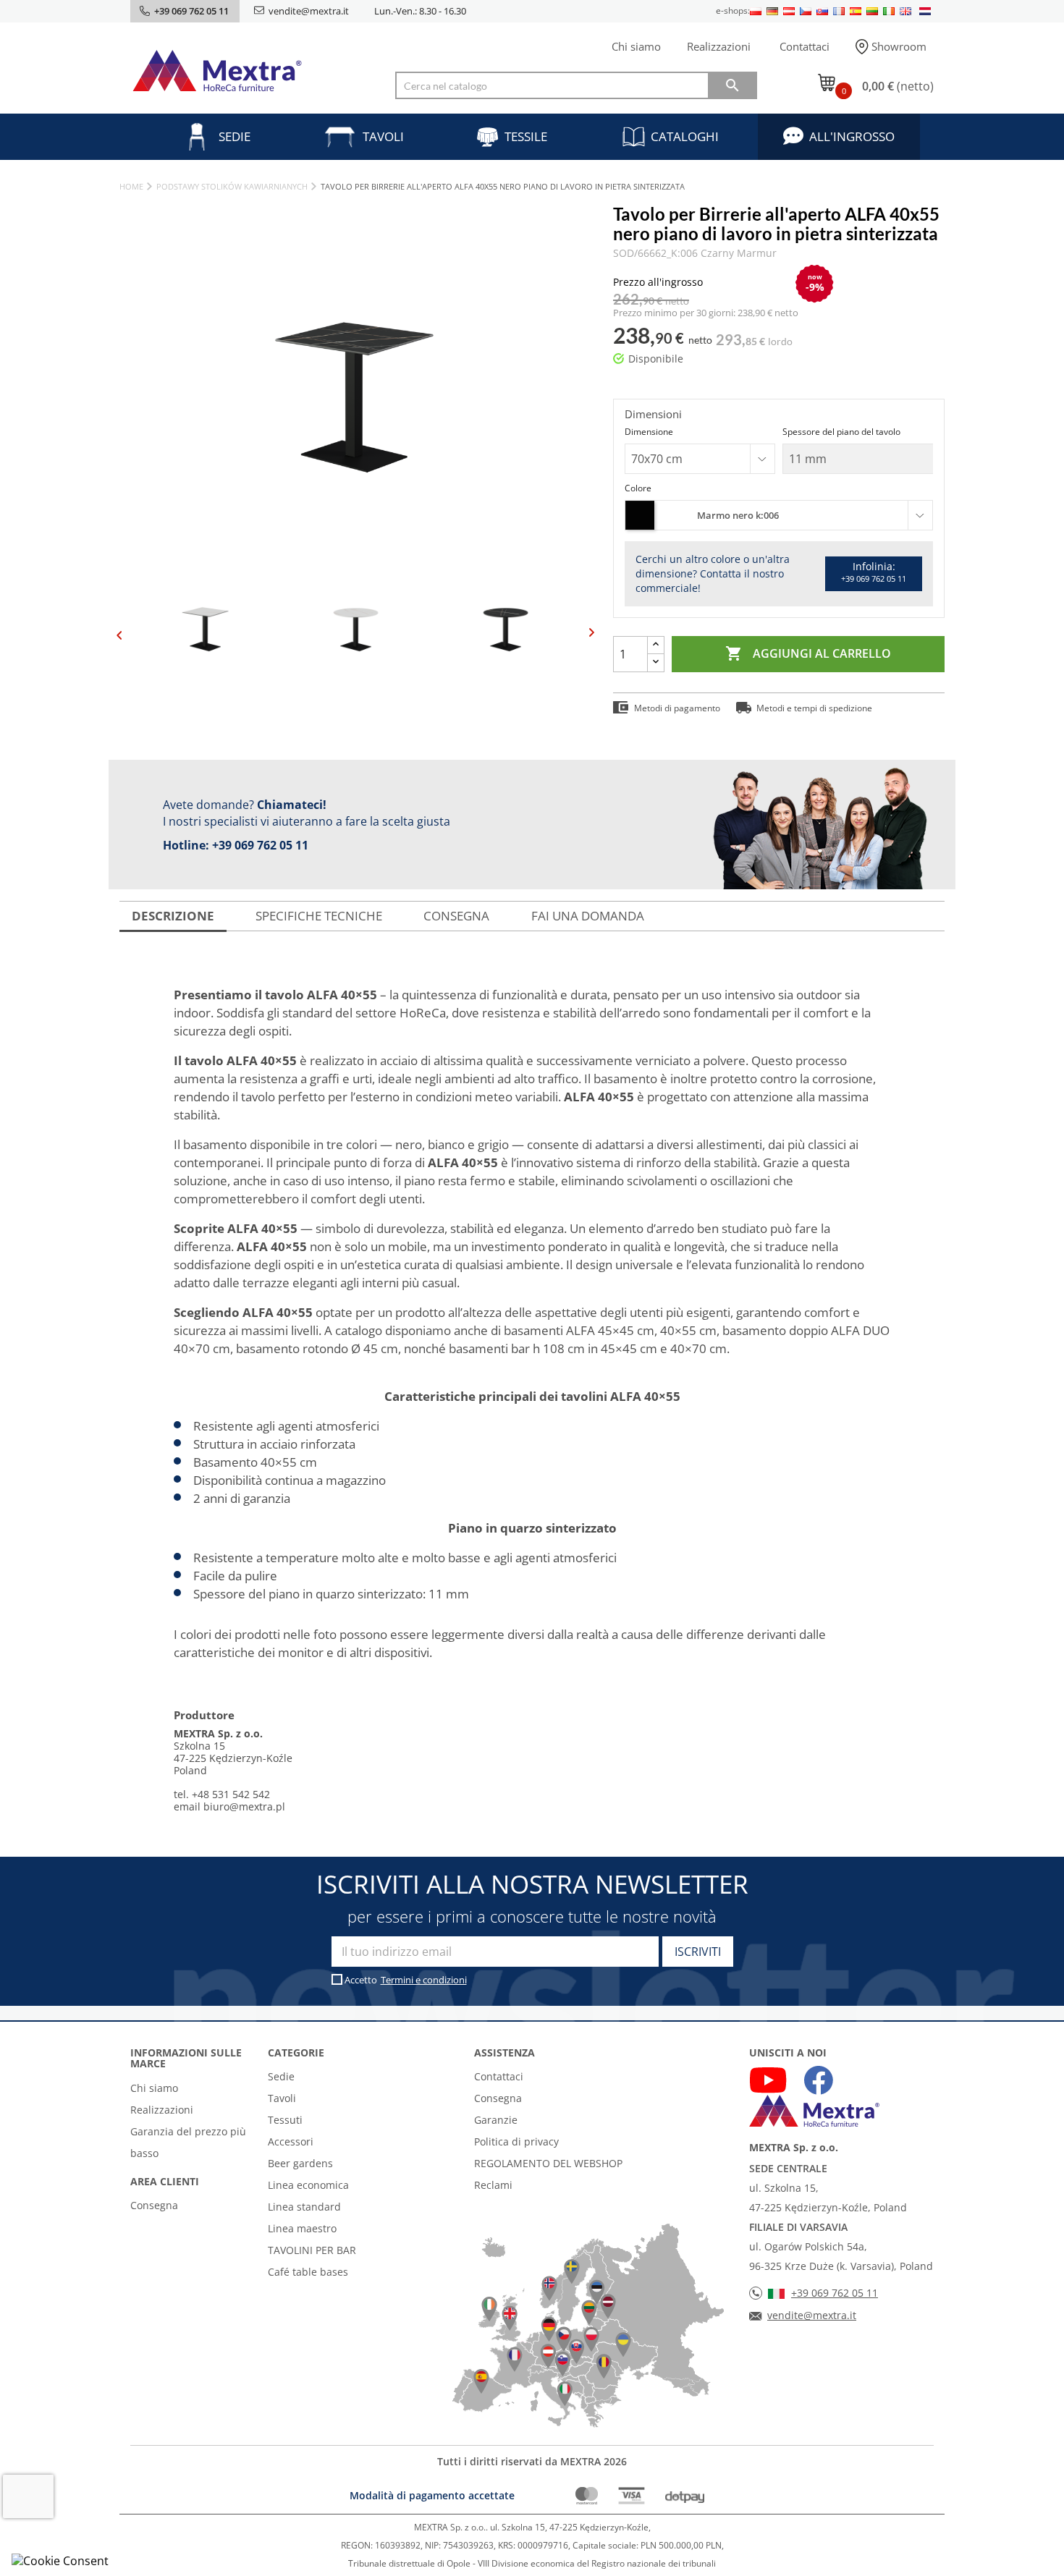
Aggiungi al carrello (808, 653)
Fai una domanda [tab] (588, 916)
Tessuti (285, 2120)
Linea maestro (302, 2228)
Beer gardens (300, 2163)
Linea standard (304, 2207)
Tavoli (383, 136)
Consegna (154, 2205)
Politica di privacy (516, 2141)
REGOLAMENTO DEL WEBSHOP (548, 2163)
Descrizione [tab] (173, 916)
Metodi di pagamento (677, 708)
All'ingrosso (852, 136)
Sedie (235, 136)
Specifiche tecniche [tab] (319, 916)
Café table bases (308, 2272)
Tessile (526, 136)
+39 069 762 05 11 (260, 845)
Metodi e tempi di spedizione (814, 708)
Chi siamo (636, 46)
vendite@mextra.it (309, 11)
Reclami (493, 2185)
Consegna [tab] (456, 916)
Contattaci (805, 46)
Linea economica (308, 2185)
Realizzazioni (719, 46)
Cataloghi (685, 136)
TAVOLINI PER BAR (312, 2250)
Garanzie (496, 2120)
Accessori (291, 2141)
